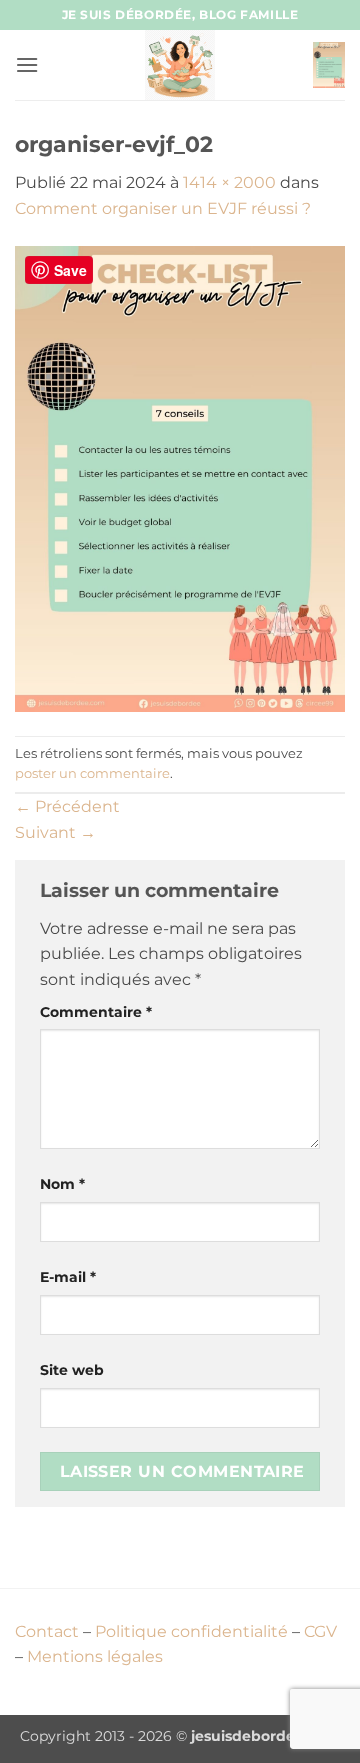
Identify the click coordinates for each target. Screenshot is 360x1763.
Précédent (67, 806)
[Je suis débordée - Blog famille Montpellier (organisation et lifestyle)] (180, 65)
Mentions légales (95, 1656)
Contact (47, 1631)
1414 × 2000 (229, 182)
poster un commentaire (92, 773)
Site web (72, 1370)
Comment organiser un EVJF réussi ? (163, 208)
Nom (62, 1184)
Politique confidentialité (191, 1631)
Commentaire (96, 1012)
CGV (320, 1631)
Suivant (55, 832)
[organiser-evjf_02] (180, 477)
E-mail (68, 1277)
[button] (27, 64)
